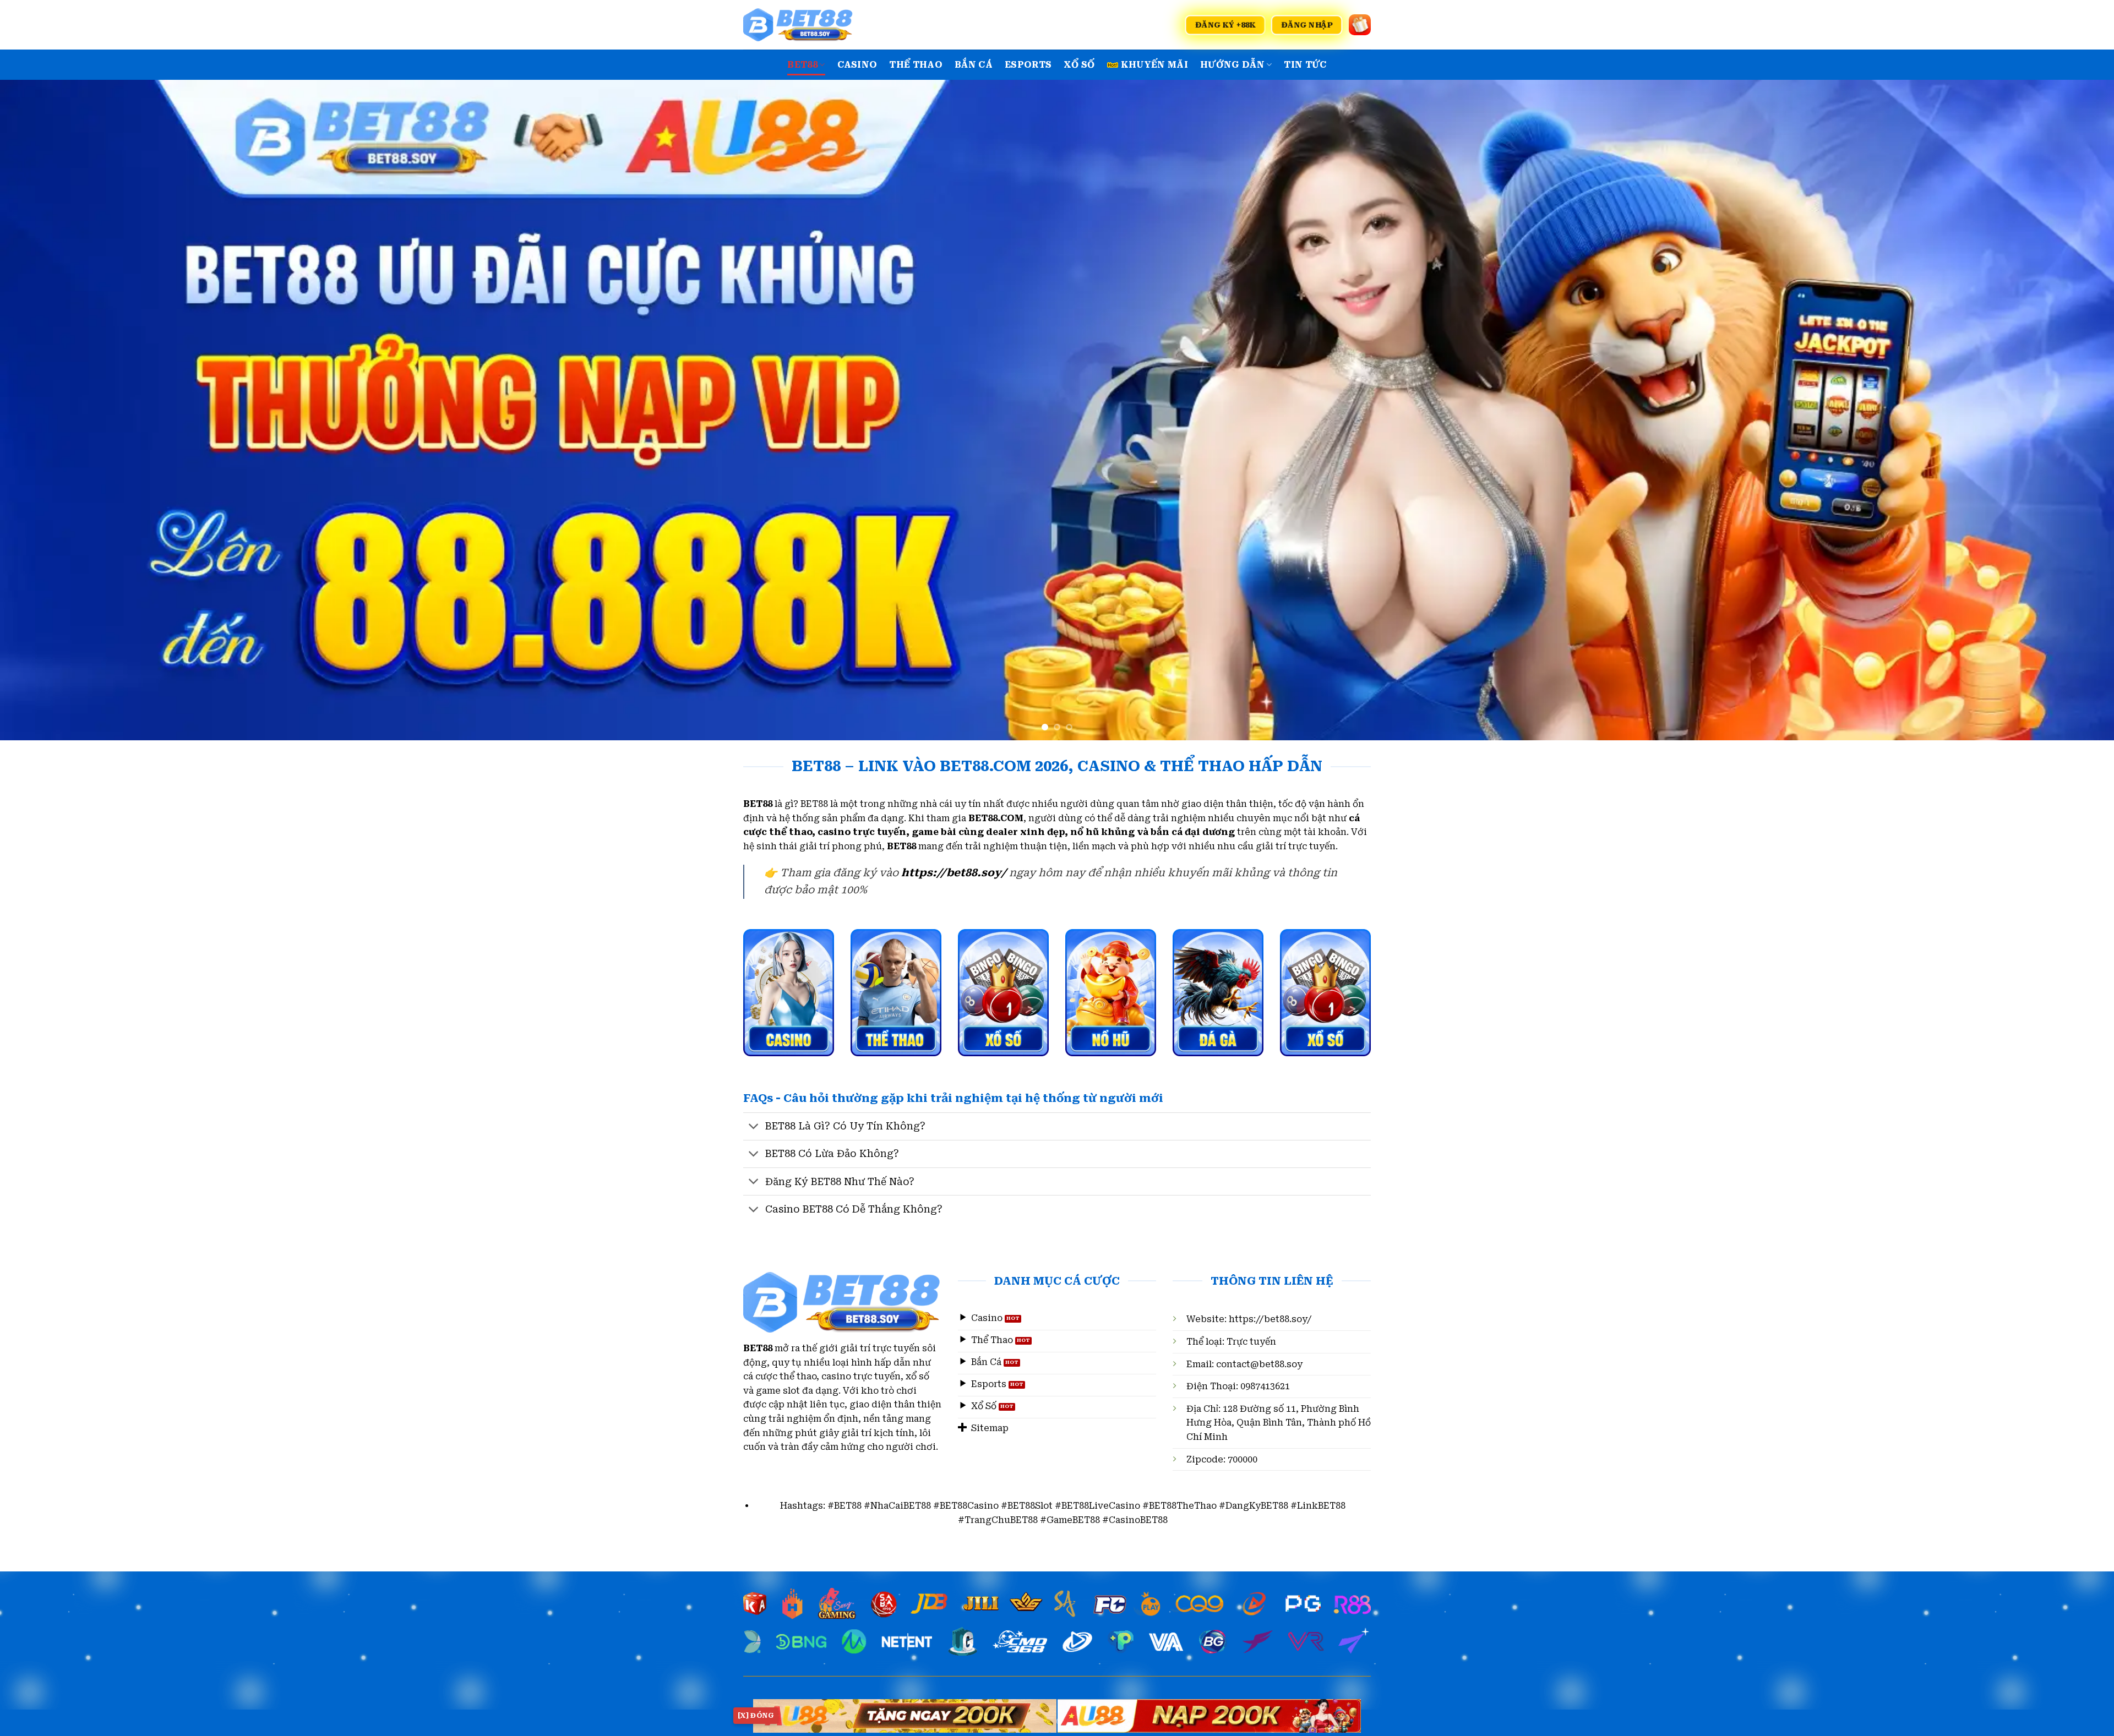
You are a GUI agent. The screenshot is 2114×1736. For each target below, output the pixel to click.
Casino (857, 65)
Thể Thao (916, 65)
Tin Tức (1305, 65)
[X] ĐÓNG (756, 1716)
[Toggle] (754, 1128)
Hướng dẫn (1232, 65)
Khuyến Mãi (1154, 65)
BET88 (802, 65)
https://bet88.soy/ (1270, 1319)
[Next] (2058, 410)
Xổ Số (1079, 65)
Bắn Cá (974, 65)
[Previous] (56, 410)
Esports (1028, 65)
